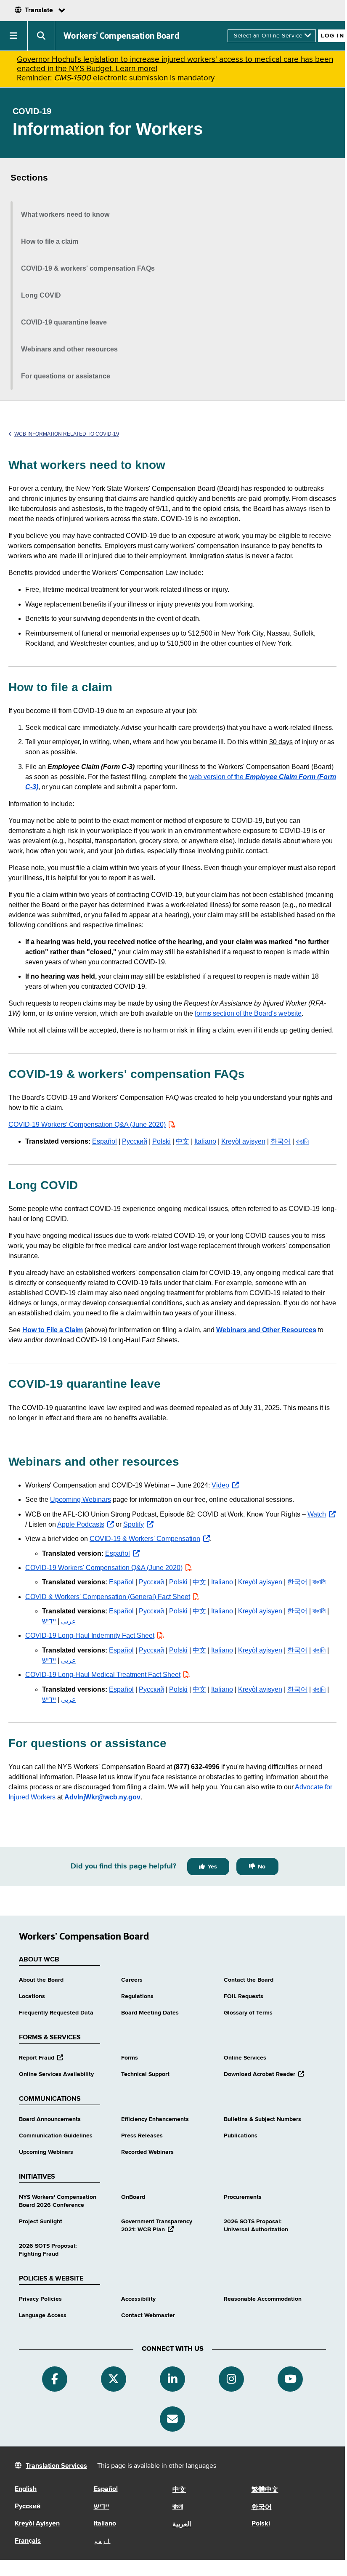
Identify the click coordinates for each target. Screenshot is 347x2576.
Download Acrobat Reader (264, 2074)
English (26, 2489)
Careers (132, 1980)
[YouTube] (290, 2379)
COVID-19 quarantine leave (64, 322)
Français (28, 2541)
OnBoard (133, 2197)
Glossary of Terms (248, 2013)
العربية (182, 2525)
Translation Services (56, 2466)
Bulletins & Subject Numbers (262, 2119)
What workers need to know (65, 214)
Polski (162, 1141)
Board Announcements (50, 2119)
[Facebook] (55, 2379)
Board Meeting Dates (150, 2013)
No (262, 1867)
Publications (241, 2136)
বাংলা (178, 2507)
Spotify (138, 1524)
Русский (135, 1141)
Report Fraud (41, 2058)
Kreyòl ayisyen (243, 1141)
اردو (102, 2541)
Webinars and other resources (69, 349)
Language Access (43, 2315)
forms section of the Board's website (248, 1013)
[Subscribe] (172, 2419)
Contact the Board (249, 1980)
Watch (322, 1514)
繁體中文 (265, 2490)
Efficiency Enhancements (155, 2119)
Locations (32, 1996)
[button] (14, 36)
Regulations (137, 1996)
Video (225, 1485)
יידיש (49, 1621)
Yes (212, 1867)
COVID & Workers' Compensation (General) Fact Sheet (108, 1597)
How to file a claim (50, 241)
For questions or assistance (66, 376)
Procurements (243, 2197)
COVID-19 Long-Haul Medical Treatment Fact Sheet (103, 1675)
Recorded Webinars (147, 2152)
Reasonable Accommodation (263, 2299)
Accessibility (138, 2299)
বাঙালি (302, 1141)
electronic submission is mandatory (134, 78)
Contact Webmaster (148, 2315)
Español (105, 1141)
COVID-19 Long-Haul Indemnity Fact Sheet (90, 1635)
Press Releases (142, 2136)
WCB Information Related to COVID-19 (67, 434)
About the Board (41, 1980)
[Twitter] (114, 2379)
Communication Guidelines (56, 2136)
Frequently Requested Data (56, 2013)
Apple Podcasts (86, 1524)
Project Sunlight (41, 2222)
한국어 (281, 1141)
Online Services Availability (56, 2074)
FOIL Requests (244, 1996)
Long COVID (41, 295)
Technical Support (145, 2074)
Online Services (245, 2058)
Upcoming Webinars (81, 1500)
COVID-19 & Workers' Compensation (150, 1539)
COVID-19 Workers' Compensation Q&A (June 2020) (104, 1568)
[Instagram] (231, 2379)
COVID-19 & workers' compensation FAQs (88, 268)
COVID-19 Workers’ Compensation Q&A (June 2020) (93, 1124)
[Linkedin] (172, 2379)
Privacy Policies (40, 2299)
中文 (183, 1141)
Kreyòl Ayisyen (37, 2524)
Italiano (205, 1141)
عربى (69, 1621)
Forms (130, 2058)
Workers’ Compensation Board (122, 36)
